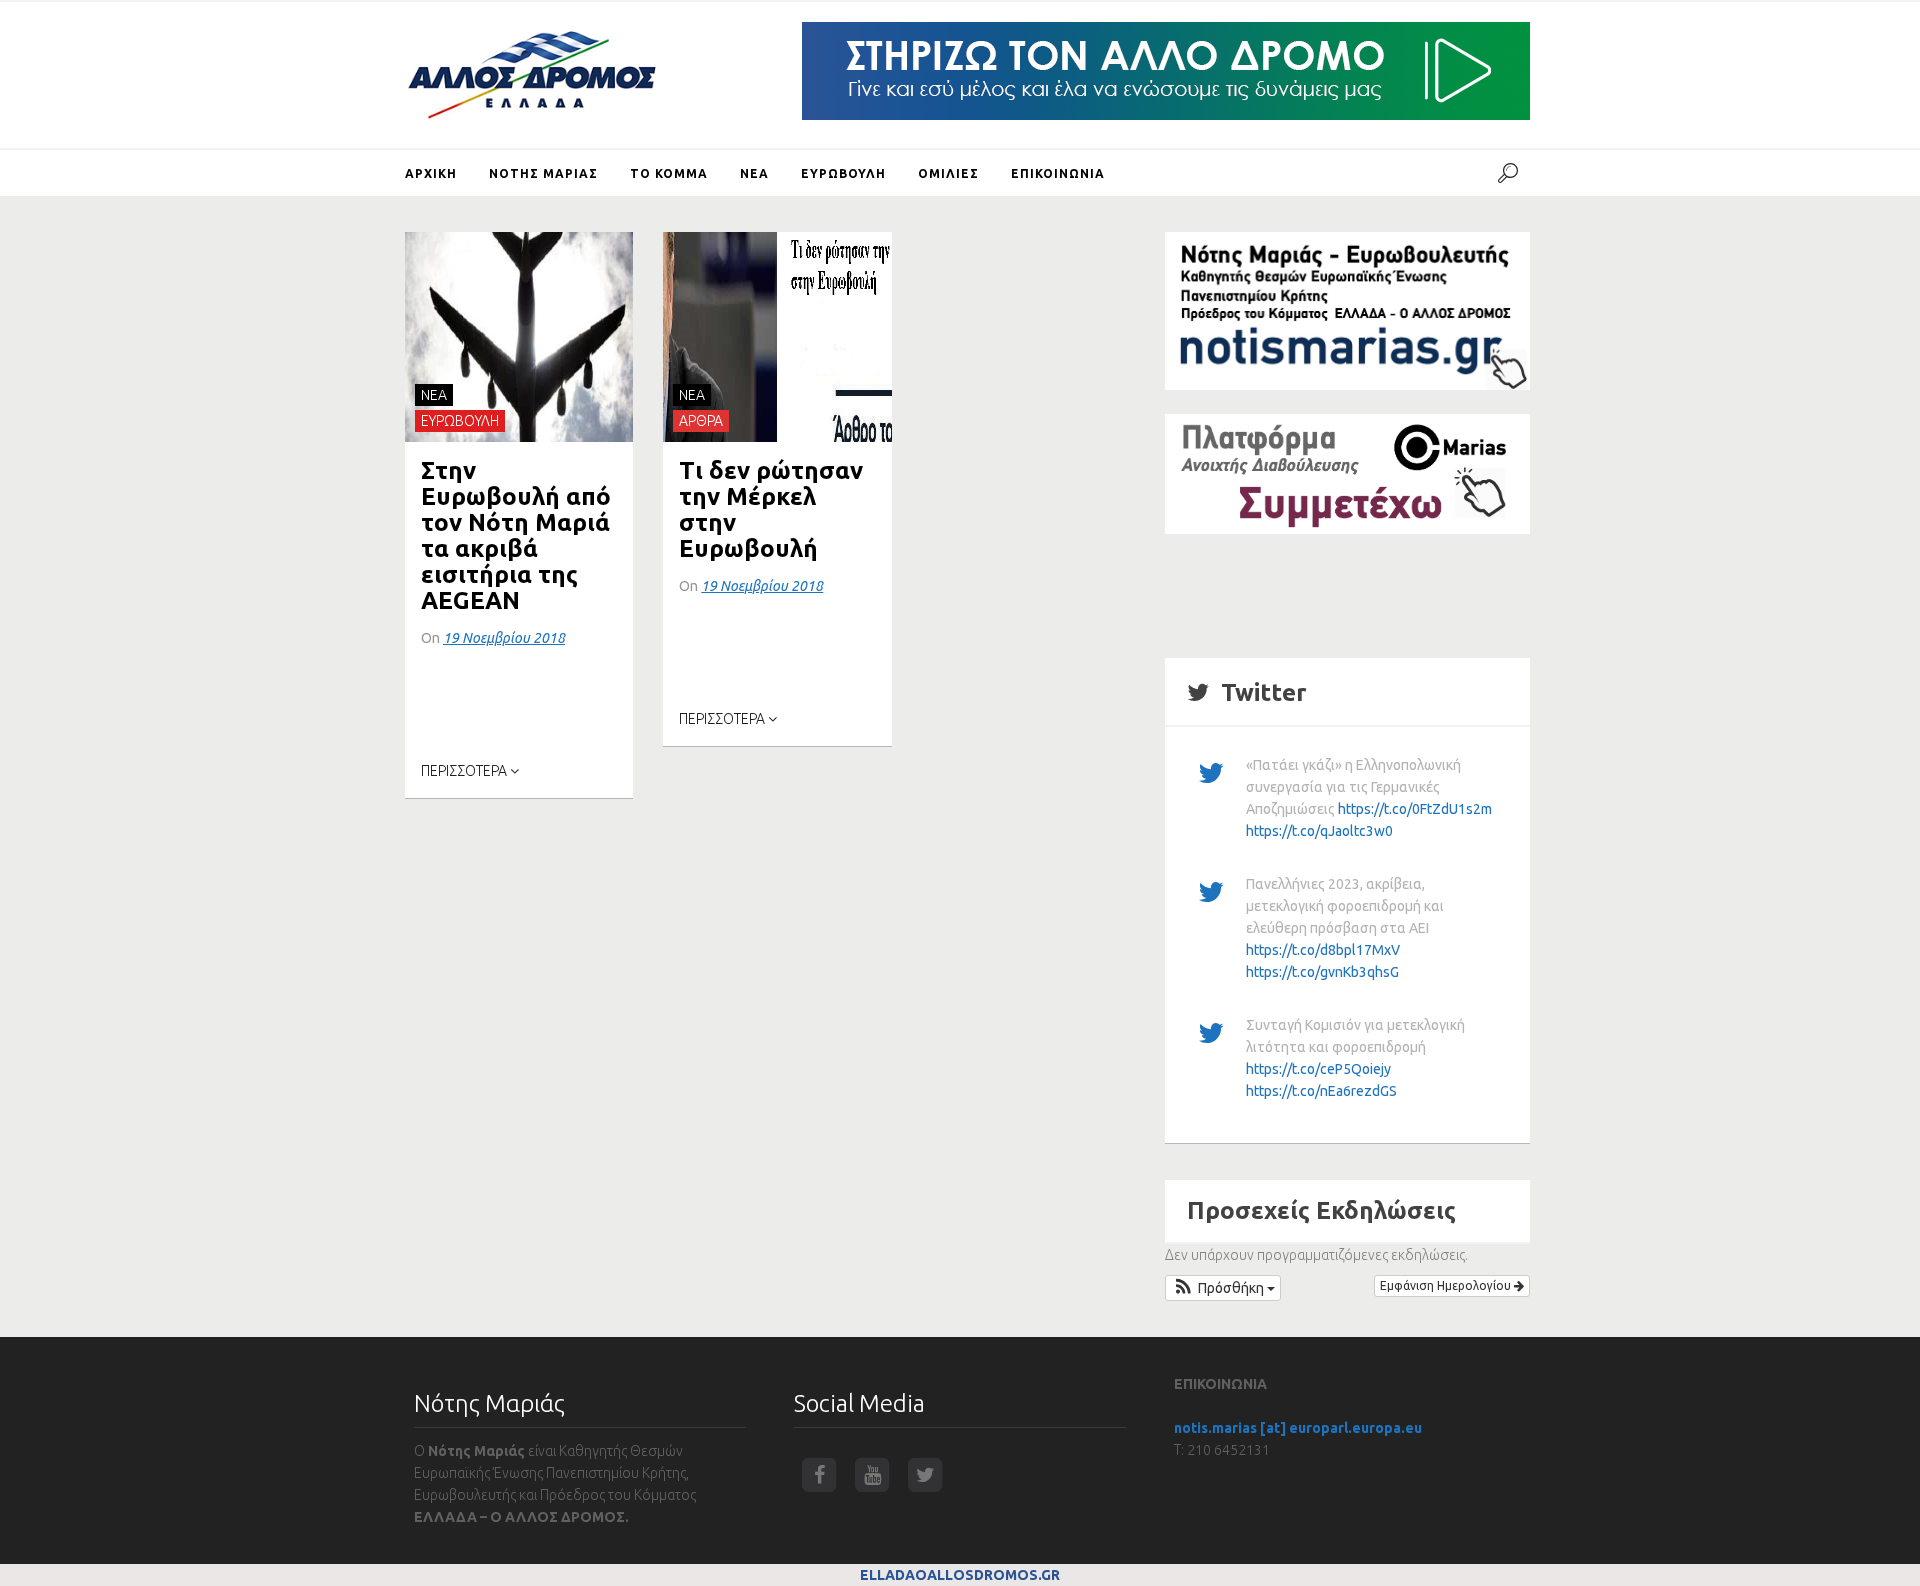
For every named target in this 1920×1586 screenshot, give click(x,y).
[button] (1223, 1288)
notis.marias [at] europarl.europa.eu (1298, 1428)
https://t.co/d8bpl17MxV (1323, 950)
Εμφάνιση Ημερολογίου (1447, 1285)
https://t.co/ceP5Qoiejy (1318, 1069)
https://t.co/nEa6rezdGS (1321, 1091)
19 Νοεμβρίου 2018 (504, 638)
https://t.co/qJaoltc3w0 (1319, 831)
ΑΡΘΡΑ (701, 421)
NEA (434, 395)
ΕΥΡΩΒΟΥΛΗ (460, 421)
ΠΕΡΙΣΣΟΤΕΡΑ (465, 771)
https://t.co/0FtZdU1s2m (1415, 809)
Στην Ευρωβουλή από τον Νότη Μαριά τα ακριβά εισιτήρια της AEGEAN (516, 535)
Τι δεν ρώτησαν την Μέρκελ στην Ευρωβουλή (771, 509)
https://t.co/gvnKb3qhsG (1322, 972)
